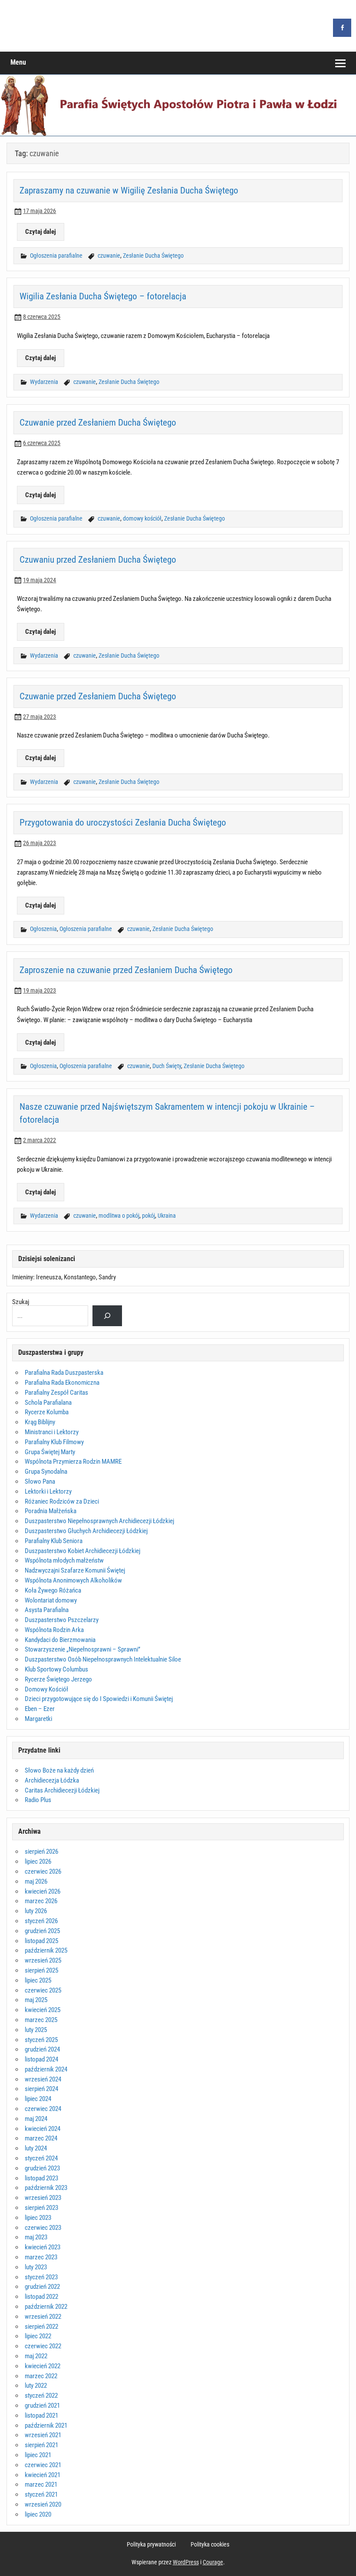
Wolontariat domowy (51, 1600)
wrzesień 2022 (43, 2317)
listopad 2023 (41, 2178)
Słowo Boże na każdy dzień (59, 1770)
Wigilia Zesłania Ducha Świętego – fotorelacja (103, 296)
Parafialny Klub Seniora (54, 1541)
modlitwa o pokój (119, 1216)
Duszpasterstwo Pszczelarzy (62, 1620)
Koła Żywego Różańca (53, 1590)
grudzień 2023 (42, 2168)
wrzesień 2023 (43, 2198)
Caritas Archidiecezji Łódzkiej (62, 1790)
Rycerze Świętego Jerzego (58, 1679)
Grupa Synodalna (46, 1472)
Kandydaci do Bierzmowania (60, 1640)
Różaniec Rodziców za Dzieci (62, 1501)
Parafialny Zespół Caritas (56, 1393)
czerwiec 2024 (43, 2109)
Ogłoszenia (43, 929)
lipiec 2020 (38, 2514)
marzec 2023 (41, 2257)
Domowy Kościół (46, 1689)
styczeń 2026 (41, 1921)
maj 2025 (36, 2000)
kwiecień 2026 (43, 1891)
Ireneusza (49, 1277)
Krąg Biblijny (40, 1422)
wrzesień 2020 (43, 2504)
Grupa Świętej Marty (50, 1452)
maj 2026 (36, 1881)
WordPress (186, 2562)
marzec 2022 (41, 2376)
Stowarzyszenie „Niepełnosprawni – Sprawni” (82, 1649)
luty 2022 (36, 2386)
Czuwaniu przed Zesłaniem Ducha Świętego (98, 559)
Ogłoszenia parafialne (56, 256)
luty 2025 (36, 2030)
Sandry (107, 1277)
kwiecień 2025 (43, 2010)
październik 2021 (46, 2425)
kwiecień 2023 (43, 2247)
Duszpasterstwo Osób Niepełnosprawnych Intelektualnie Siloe (103, 1659)
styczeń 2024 (41, 2158)
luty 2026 (36, 1911)
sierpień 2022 (41, 2327)
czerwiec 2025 (43, 1990)
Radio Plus (38, 1800)
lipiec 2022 (38, 2336)
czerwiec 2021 (43, 2465)
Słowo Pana (40, 1481)
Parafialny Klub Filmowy (54, 1442)
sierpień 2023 (41, 2208)
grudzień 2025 (42, 1931)
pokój (148, 1216)
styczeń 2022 (41, 2396)
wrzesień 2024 (43, 2079)
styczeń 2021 (41, 2494)
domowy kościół (142, 519)
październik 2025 (46, 1950)
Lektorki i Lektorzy (48, 1491)
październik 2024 (46, 2069)
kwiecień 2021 (43, 2475)
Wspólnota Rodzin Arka (54, 1630)
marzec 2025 (41, 2020)
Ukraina (167, 1216)
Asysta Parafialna (47, 1610)
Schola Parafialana (48, 1403)
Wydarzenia (44, 382)
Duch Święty (167, 1066)
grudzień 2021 (42, 2406)
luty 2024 (36, 2148)
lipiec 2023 (38, 2218)
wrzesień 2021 (43, 2435)
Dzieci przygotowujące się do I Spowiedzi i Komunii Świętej (99, 1699)
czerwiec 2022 (43, 2346)
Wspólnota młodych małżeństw (64, 1560)
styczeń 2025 (41, 2040)
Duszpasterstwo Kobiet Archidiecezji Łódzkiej (82, 1551)
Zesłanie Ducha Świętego (153, 256)
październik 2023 (46, 2188)
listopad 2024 (41, 2059)
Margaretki (38, 1719)
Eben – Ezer (40, 1709)
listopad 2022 (41, 2297)
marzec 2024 (41, 2138)
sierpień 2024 (41, 2089)
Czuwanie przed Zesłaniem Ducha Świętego (98, 422)
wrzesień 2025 (43, 1960)
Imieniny (23, 1277)
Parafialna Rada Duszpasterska (64, 1373)
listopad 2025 (41, 1941)
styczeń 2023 (41, 2277)
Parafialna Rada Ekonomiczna (62, 1383)
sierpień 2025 (41, 1970)
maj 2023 (36, 2237)
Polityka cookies (210, 2545)
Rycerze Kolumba (47, 1412)
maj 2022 (36, 2356)
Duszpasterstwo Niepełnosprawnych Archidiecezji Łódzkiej (99, 1521)
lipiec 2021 (38, 2455)
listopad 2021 (41, 2415)
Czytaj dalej (41, 232)
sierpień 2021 (41, 2445)
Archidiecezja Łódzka (52, 1780)
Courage (213, 2562)
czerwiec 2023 (43, 2228)
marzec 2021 (41, 2484)
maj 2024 (36, 2119)
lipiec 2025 (38, 1980)
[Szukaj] (107, 1316)
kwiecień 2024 (43, 2129)
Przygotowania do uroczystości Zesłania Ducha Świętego (123, 822)
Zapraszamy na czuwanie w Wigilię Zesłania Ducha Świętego (129, 190)
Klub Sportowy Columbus (56, 1669)
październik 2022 (46, 2307)
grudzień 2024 (42, 2049)
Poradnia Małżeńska (51, 1511)
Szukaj (21, 1302)
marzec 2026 (41, 1901)
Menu (18, 62)
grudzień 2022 (42, 2287)
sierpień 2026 (41, 1852)
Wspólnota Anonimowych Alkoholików (73, 1580)
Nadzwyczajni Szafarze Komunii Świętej (75, 1570)
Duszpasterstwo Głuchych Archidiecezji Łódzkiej (86, 1531)
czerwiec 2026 (43, 1871)
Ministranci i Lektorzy (52, 1432)
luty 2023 (36, 2267)
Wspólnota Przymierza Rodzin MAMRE (73, 1462)
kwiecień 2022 (43, 2366)
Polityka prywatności (151, 2545)
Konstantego (80, 1277)
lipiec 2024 (38, 2099)
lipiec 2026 (38, 1862)
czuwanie (109, 256)
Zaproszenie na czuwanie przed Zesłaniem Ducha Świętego (126, 970)
